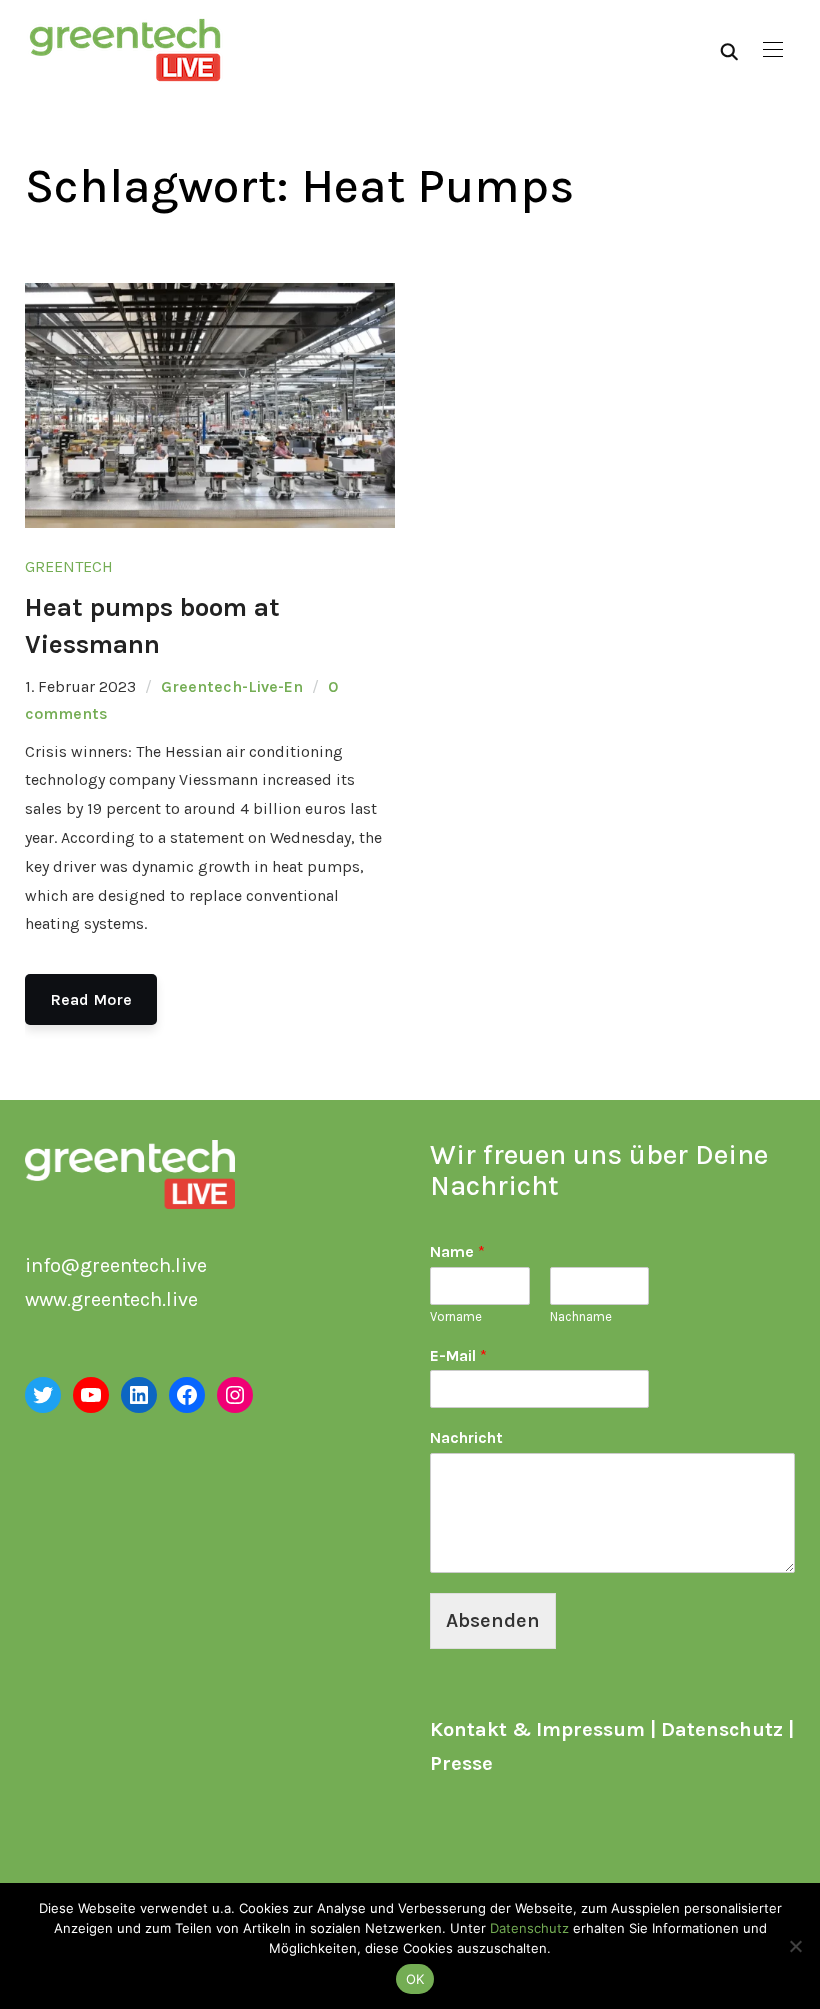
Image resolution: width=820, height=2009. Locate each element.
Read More (91, 999)
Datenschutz (722, 1729)
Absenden (493, 1620)
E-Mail (458, 1355)
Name (457, 1251)
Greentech (69, 566)
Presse (461, 1763)
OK (415, 1979)
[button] (773, 50)
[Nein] (795, 1946)
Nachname (581, 1316)
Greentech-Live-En (232, 686)
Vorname (456, 1316)
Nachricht (466, 1437)
